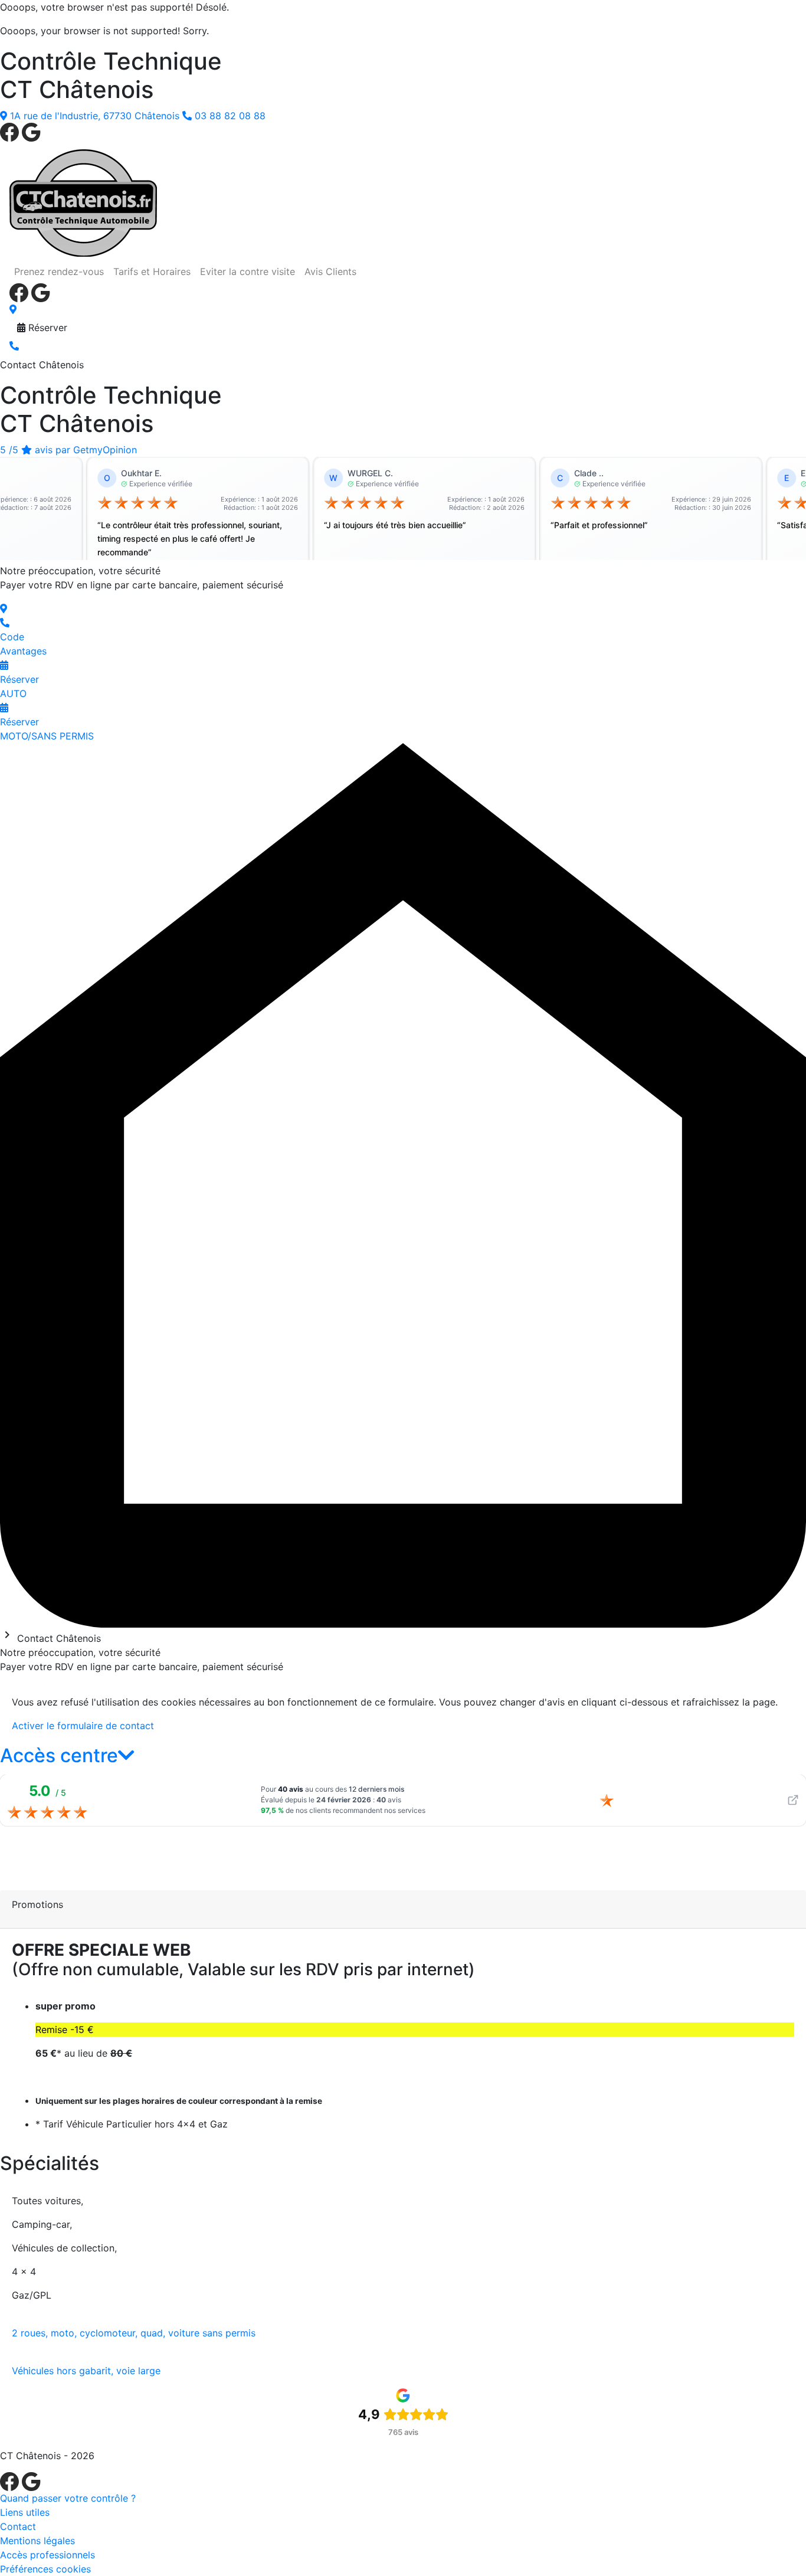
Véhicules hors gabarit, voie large (86, 2371)
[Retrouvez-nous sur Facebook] (11, 131)
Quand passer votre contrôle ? (68, 2498)
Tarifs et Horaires (152, 271)
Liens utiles (25, 2512)
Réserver (46, 328)
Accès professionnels (47, 2555)
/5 (68, 450)
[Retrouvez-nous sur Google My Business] (31, 131)
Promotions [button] (37, 1904)
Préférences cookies (45, 2569)
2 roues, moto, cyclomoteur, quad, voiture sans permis (134, 2333)
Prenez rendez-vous (59, 271)
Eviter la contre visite (248, 271)
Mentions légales (37, 2541)
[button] (67, 1755)
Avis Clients (330, 271)
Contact (18, 2526)
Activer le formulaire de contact (83, 1726)
